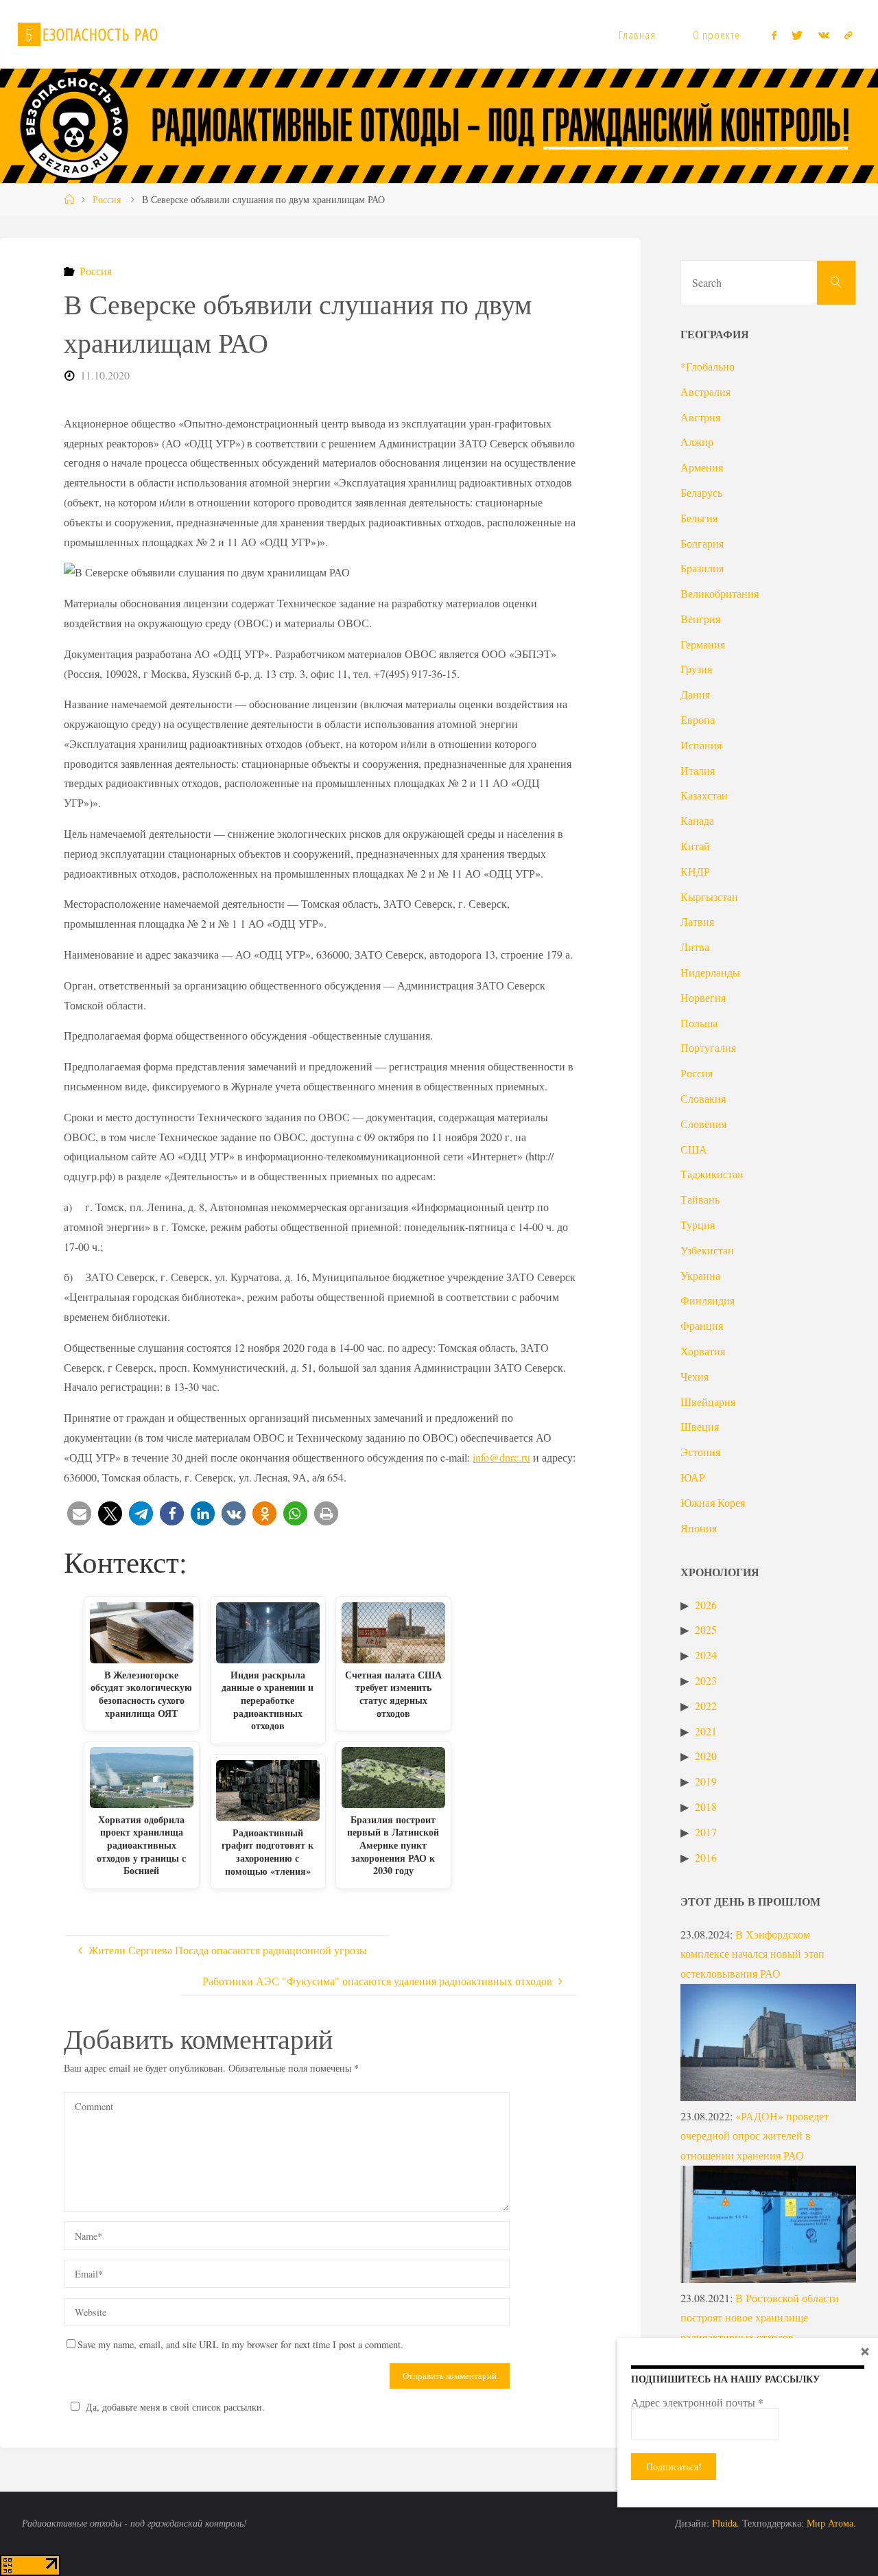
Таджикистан (712, 1174)
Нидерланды (710, 972)
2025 (706, 1629)
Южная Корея (713, 1502)
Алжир (697, 442)
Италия (698, 770)
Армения (702, 467)
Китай (695, 846)
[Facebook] (774, 35)
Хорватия (703, 1351)
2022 (706, 1706)
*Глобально (708, 366)
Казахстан (704, 795)
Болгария (702, 543)
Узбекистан (707, 1250)
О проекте (716, 35)
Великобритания (720, 593)
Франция (702, 1325)
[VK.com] (824, 35)
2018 (706, 1806)
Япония (699, 1528)
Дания (695, 694)
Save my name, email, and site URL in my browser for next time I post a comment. (240, 2344)
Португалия (708, 1047)
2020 (706, 1756)
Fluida (723, 2523)
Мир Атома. (831, 2523)
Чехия (695, 1376)
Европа (698, 719)
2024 (706, 1655)
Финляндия (708, 1300)
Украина (700, 1275)
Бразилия (702, 568)
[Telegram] (849, 35)
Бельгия (699, 518)
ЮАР (693, 1477)
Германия (703, 644)
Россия (107, 199)
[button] (79, 1513)
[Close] (865, 2351)
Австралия (705, 391)
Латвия (697, 921)
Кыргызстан (709, 897)
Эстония (700, 1452)
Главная (637, 35)
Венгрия (700, 619)
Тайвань (700, 1199)
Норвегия (703, 997)
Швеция (700, 1426)
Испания (701, 745)
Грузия (696, 669)
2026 (706, 1605)
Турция (698, 1225)
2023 (706, 1680)
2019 (706, 1781)
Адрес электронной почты (697, 2402)
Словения (703, 1124)
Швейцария (708, 1402)
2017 (706, 1832)
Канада (697, 820)
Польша (699, 1023)
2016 (706, 1857)
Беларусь (701, 492)
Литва (695, 947)
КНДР (695, 871)
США (694, 1149)
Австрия (700, 417)
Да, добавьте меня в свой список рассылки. (175, 2407)
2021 (706, 1731)
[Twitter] (797, 35)
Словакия (703, 1098)
